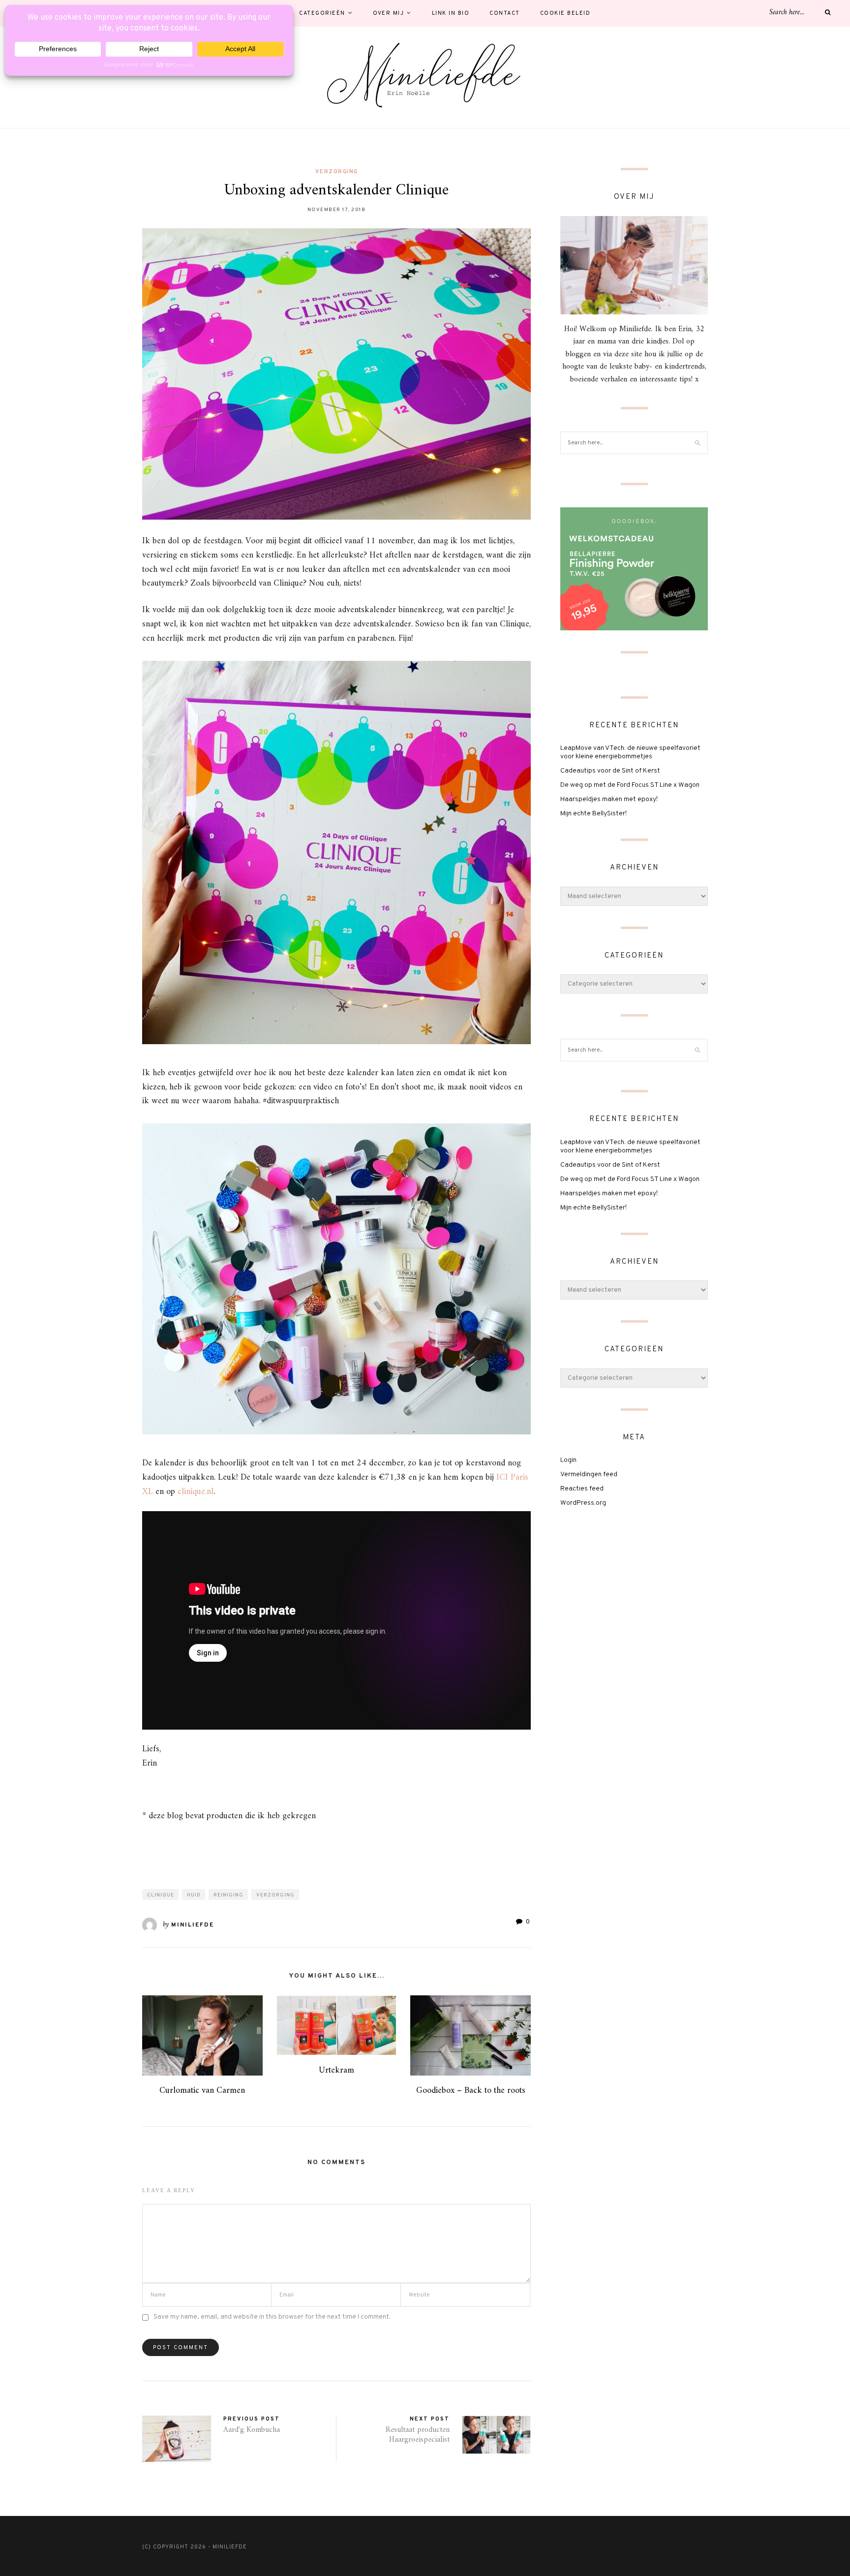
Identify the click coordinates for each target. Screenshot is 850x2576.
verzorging (337, 172)
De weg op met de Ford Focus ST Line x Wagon (630, 785)
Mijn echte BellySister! (593, 814)
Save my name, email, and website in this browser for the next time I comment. (272, 2317)
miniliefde (193, 1925)
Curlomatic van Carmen (202, 2091)
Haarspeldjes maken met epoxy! (609, 799)
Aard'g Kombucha (252, 2430)
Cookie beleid (565, 13)
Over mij (388, 13)
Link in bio (451, 13)
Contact (505, 13)
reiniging (228, 1895)
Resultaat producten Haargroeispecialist (418, 2435)
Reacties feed (582, 1489)
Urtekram (336, 2070)
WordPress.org (583, 1503)
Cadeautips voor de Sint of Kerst (610, 771)
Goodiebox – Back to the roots (471, 2091)
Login (568, 1460)
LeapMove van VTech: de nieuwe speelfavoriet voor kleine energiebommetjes (630, 752)
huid (194, 1895)
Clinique (161, 1895)
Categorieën (322, 13)
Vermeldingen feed (589, 1474)
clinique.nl (196, 1492)
